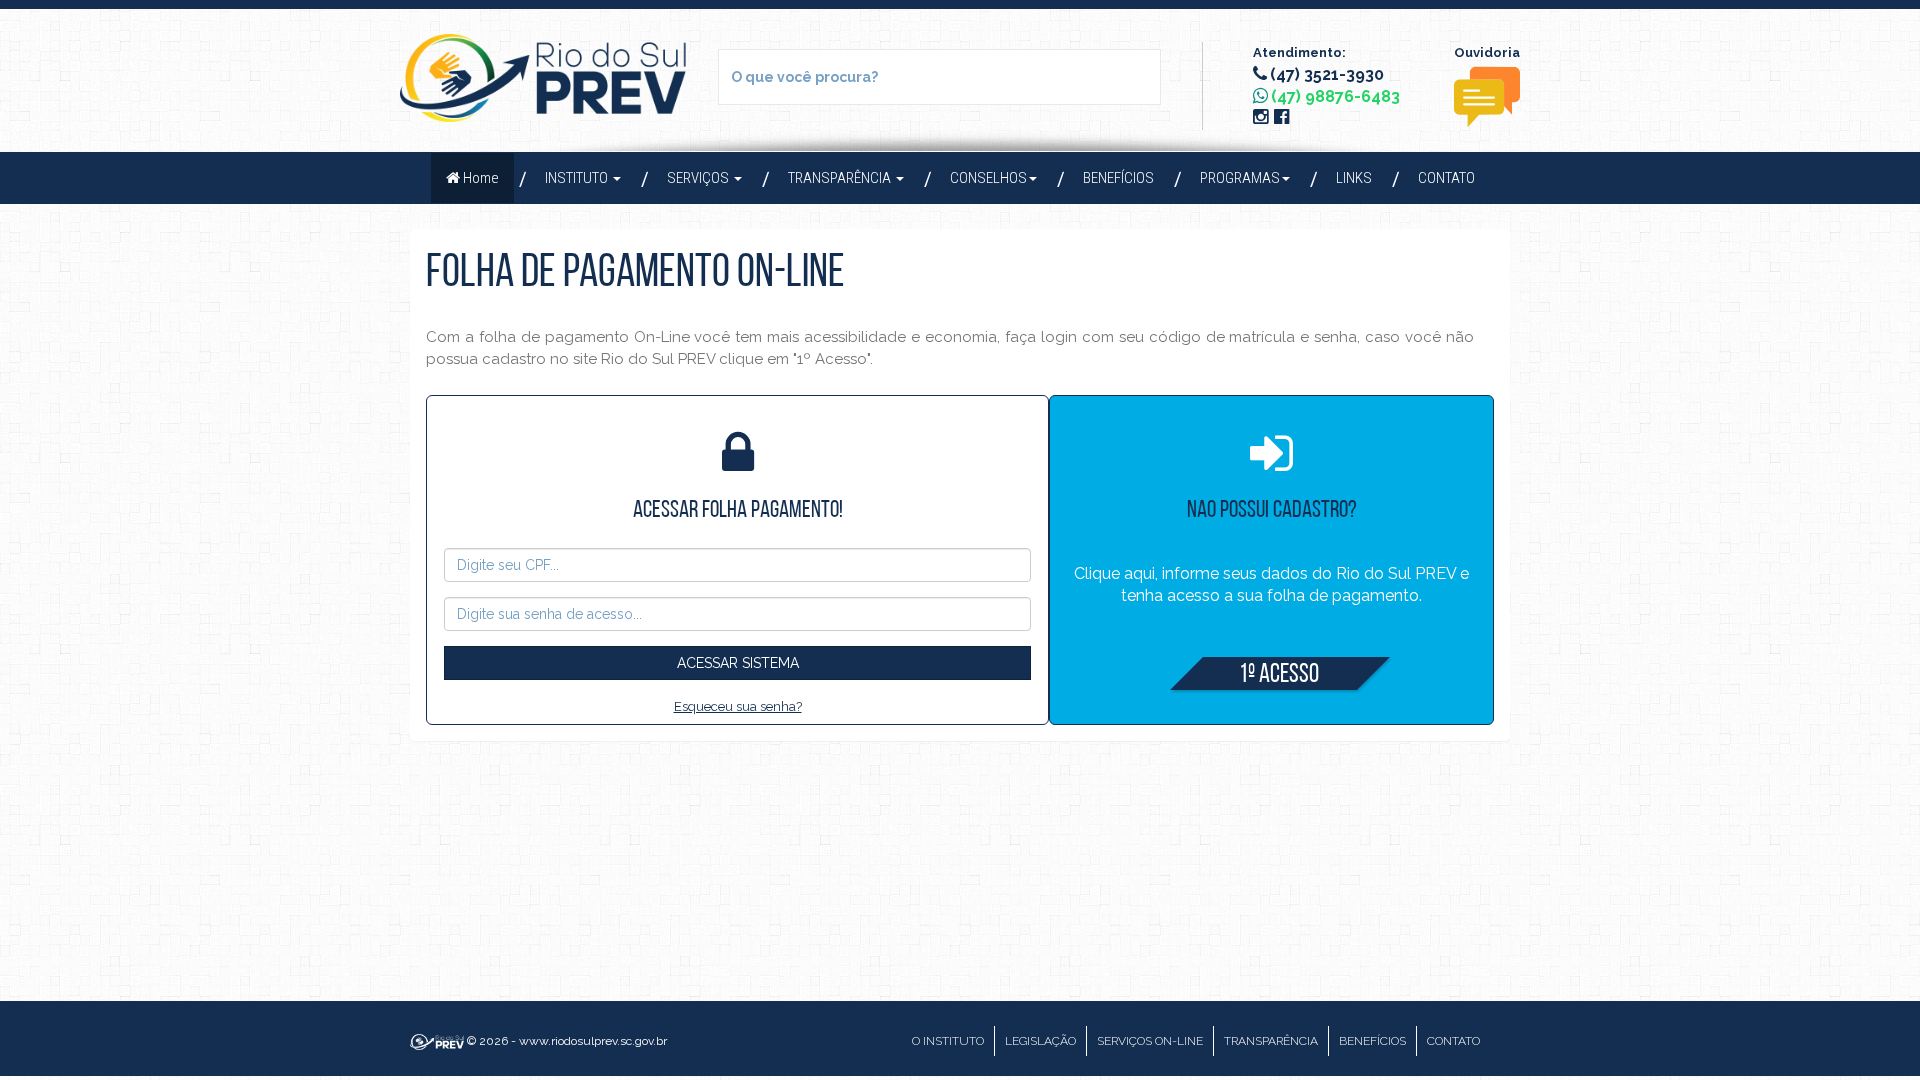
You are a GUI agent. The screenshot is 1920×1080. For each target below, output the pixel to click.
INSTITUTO (578, 178)
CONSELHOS (988, 178)
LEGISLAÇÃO (1040, 1041)
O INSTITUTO (948, 1041)
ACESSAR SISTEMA (738, 663)
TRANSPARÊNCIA (841, 178)
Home (488, 177)
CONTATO (1446, 178)
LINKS (1354, 178)
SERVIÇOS (699, 178)
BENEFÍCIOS (1118, 178)
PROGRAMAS (1240, 178)
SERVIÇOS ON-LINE (1150, 1041)
